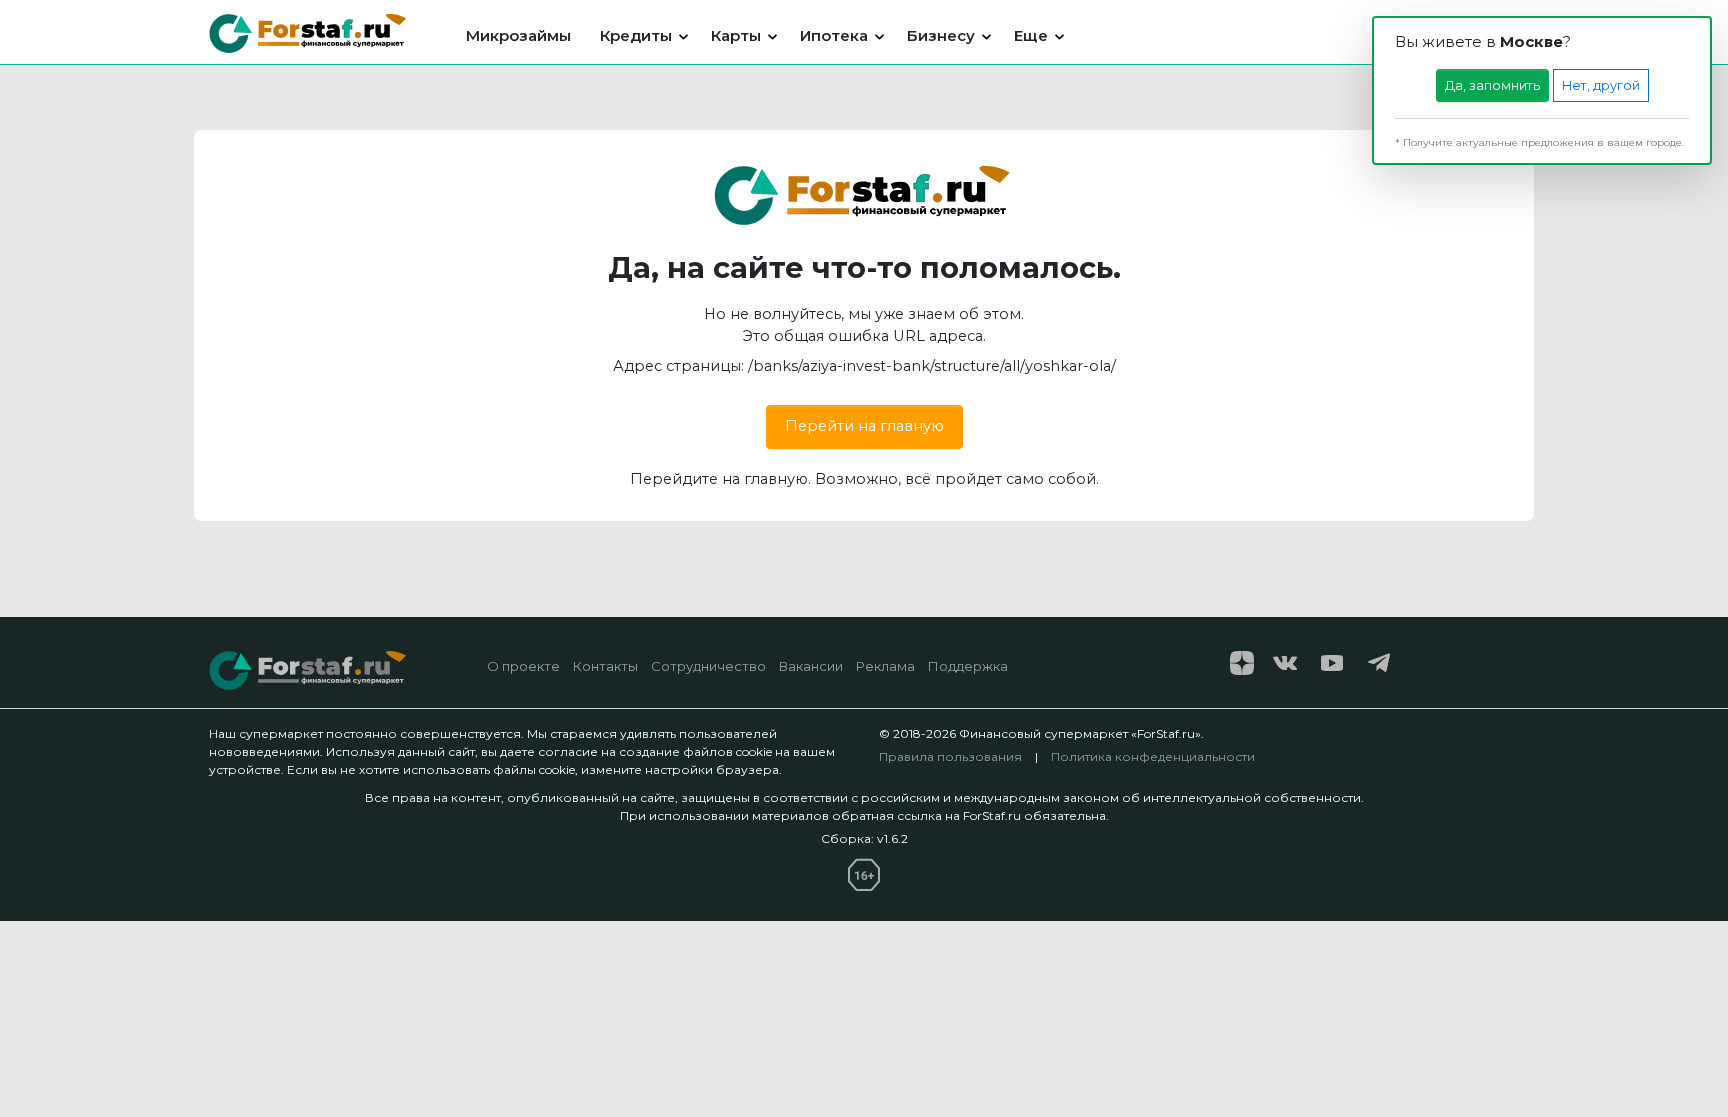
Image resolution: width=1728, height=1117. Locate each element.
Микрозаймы (518, 35)
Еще (1031, 35)
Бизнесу (941, 35)
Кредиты (636, 35)
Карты (736, 35)
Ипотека (834, 35)
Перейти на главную (864, 426)
